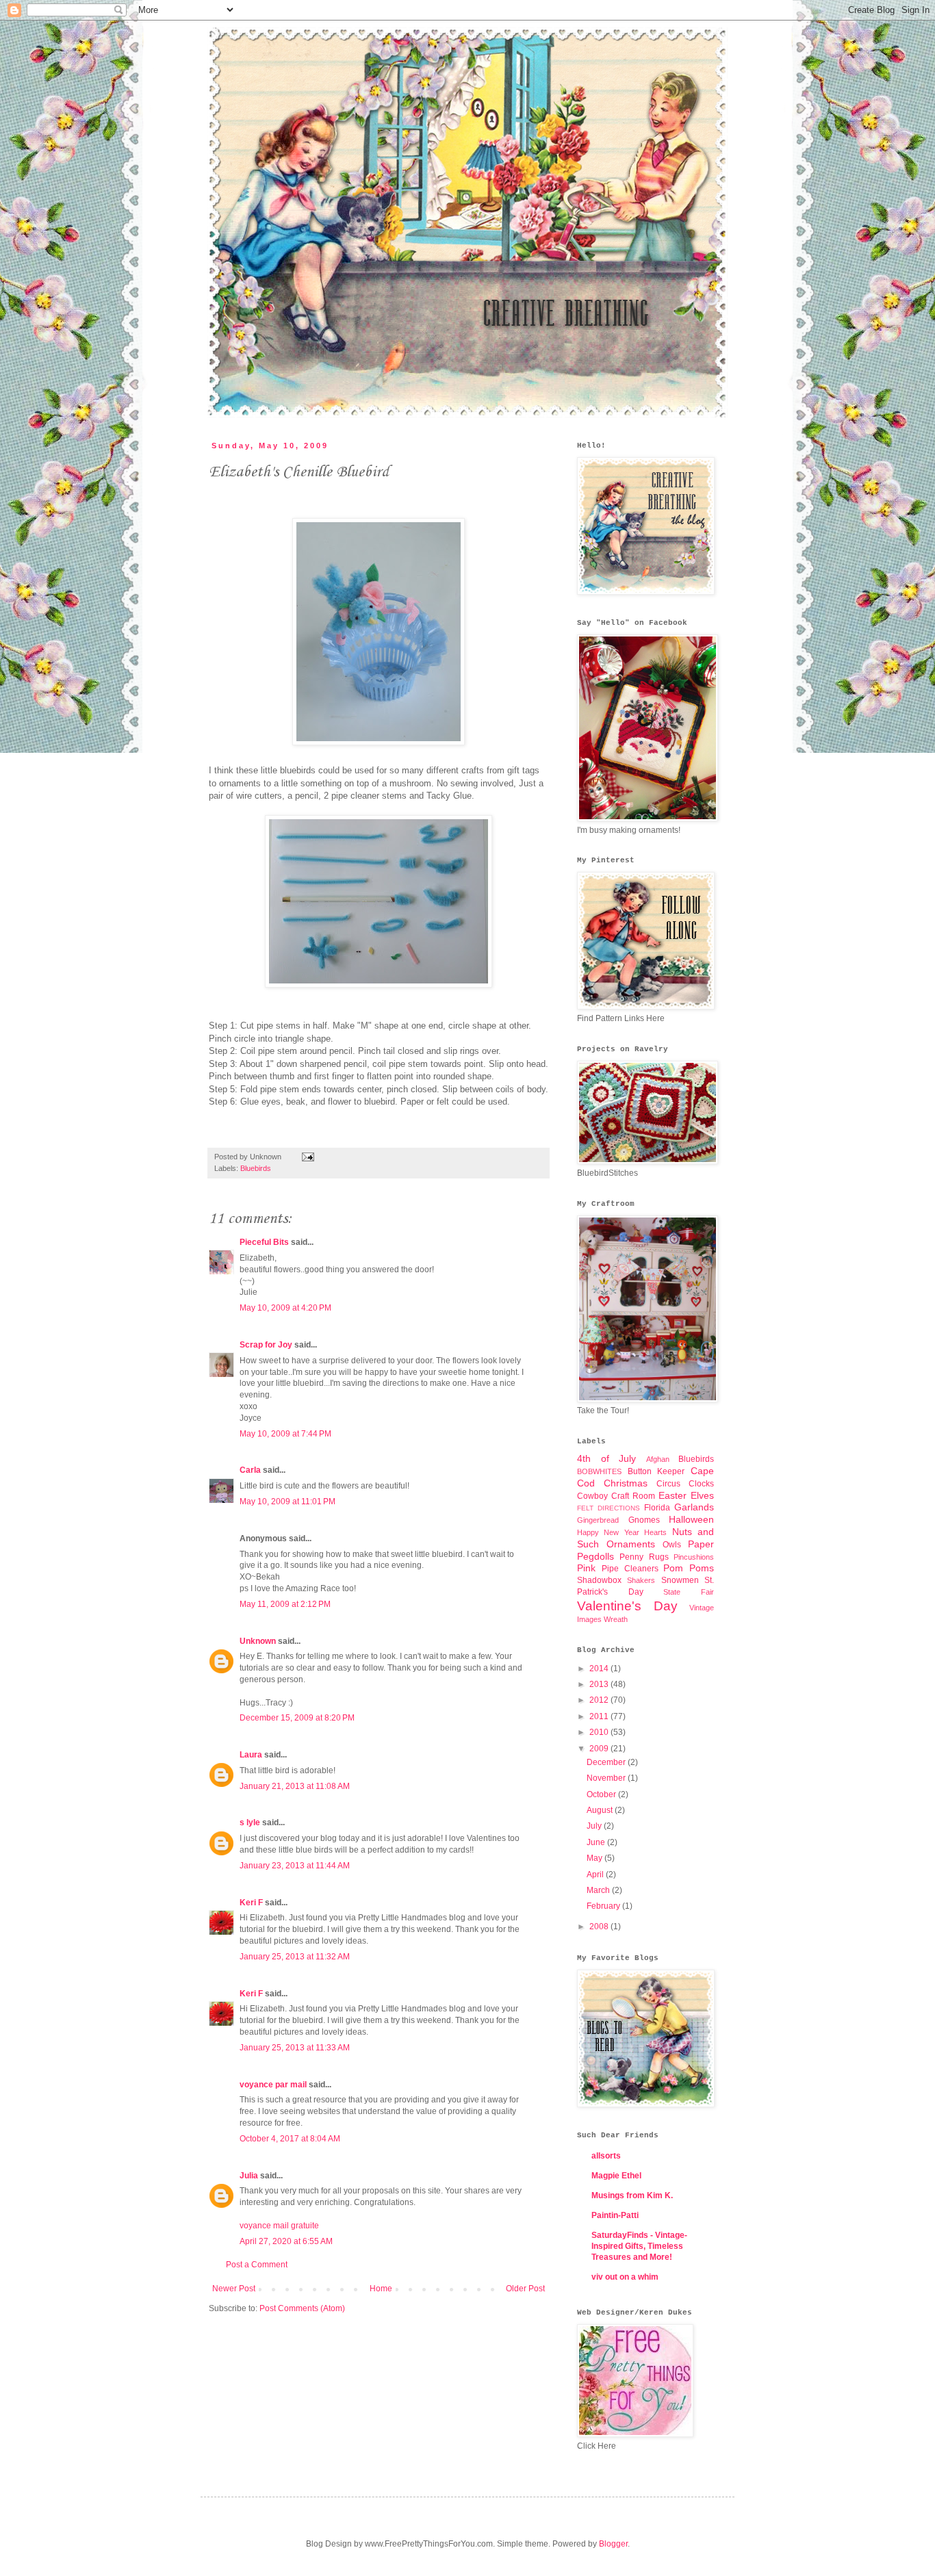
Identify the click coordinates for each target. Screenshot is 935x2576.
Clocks (701, 1484)
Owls (672, 1545)
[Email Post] (306, 1157)
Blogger (613, 2544)
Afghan (658, 1459)
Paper (701, 1544)
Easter (673, 1495)
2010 (600, 1732)
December (607, 1762)
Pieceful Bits (264, 1242)
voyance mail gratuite (279, 2226)
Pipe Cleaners (630, 1569)
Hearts (655, 1532)
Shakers (641, 1580)
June (597, 1842)
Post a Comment (257, 2265)
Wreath (616, 1619)
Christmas (626, 1483)
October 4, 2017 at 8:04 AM (290, 2139)
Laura (251, 1755)
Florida (657, 1508)
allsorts (606, 2156)
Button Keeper (656, 1471)
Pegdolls (595, 1556)
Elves (702, 1495)
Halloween (691, 1519)
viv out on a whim (625, 2277)
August (601, 1810)
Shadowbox (599, 1580)
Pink (586, 1568)
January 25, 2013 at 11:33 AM (295, 2048)
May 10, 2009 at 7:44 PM (285, 1434)
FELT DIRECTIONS (609, 1508)
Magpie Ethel (616, 2176)
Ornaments (631, 1544)
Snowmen (680, 1580)
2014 (600, 1669)
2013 (600, 1684)
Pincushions (694, 1557)
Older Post (525, 2289)
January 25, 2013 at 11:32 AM (295, 1957)
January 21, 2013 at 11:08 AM (295, 1786)
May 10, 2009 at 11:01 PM (287, 1502)
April (596, 1875)
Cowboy (592, 1496)
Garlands (694, 1507)
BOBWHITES (599, 1471)
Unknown (258, 1641)
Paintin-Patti (615, 2215)
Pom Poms (689, 1568)
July (595, 1826)
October (602, 1794)
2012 (600, 1700)
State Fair (689, 1592)
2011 (600, 1716)
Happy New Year (608, 1532)
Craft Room (633, 1496)
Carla (250, 1470)
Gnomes (644, 1520)
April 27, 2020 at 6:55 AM (286, 2241)
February (604, 1906)
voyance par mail (273, 2085)
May (595, 1858)
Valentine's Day (627, 1606)
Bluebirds (256, 1168)
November (607, 1778)
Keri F (251, 1903)
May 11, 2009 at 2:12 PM (285, 1604)
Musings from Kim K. (632, 2195)
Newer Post (234, 2289)
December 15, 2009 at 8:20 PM (297, 1718)
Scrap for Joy (266, 1345)
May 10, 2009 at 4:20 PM (285, 1308)
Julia (249, 2176)
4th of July (606, 1458)
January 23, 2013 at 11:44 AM (295, 1866)
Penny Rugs (644, 1557)
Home (381, 2289)
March (599, 1890)
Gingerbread (598, 1520)
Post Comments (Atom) (302, 2308)
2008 (600, 1927)
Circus (668, 1484)
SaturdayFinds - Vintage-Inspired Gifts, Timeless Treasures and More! (639, 2246)
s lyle (250, 1822)
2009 (600, 1749)
